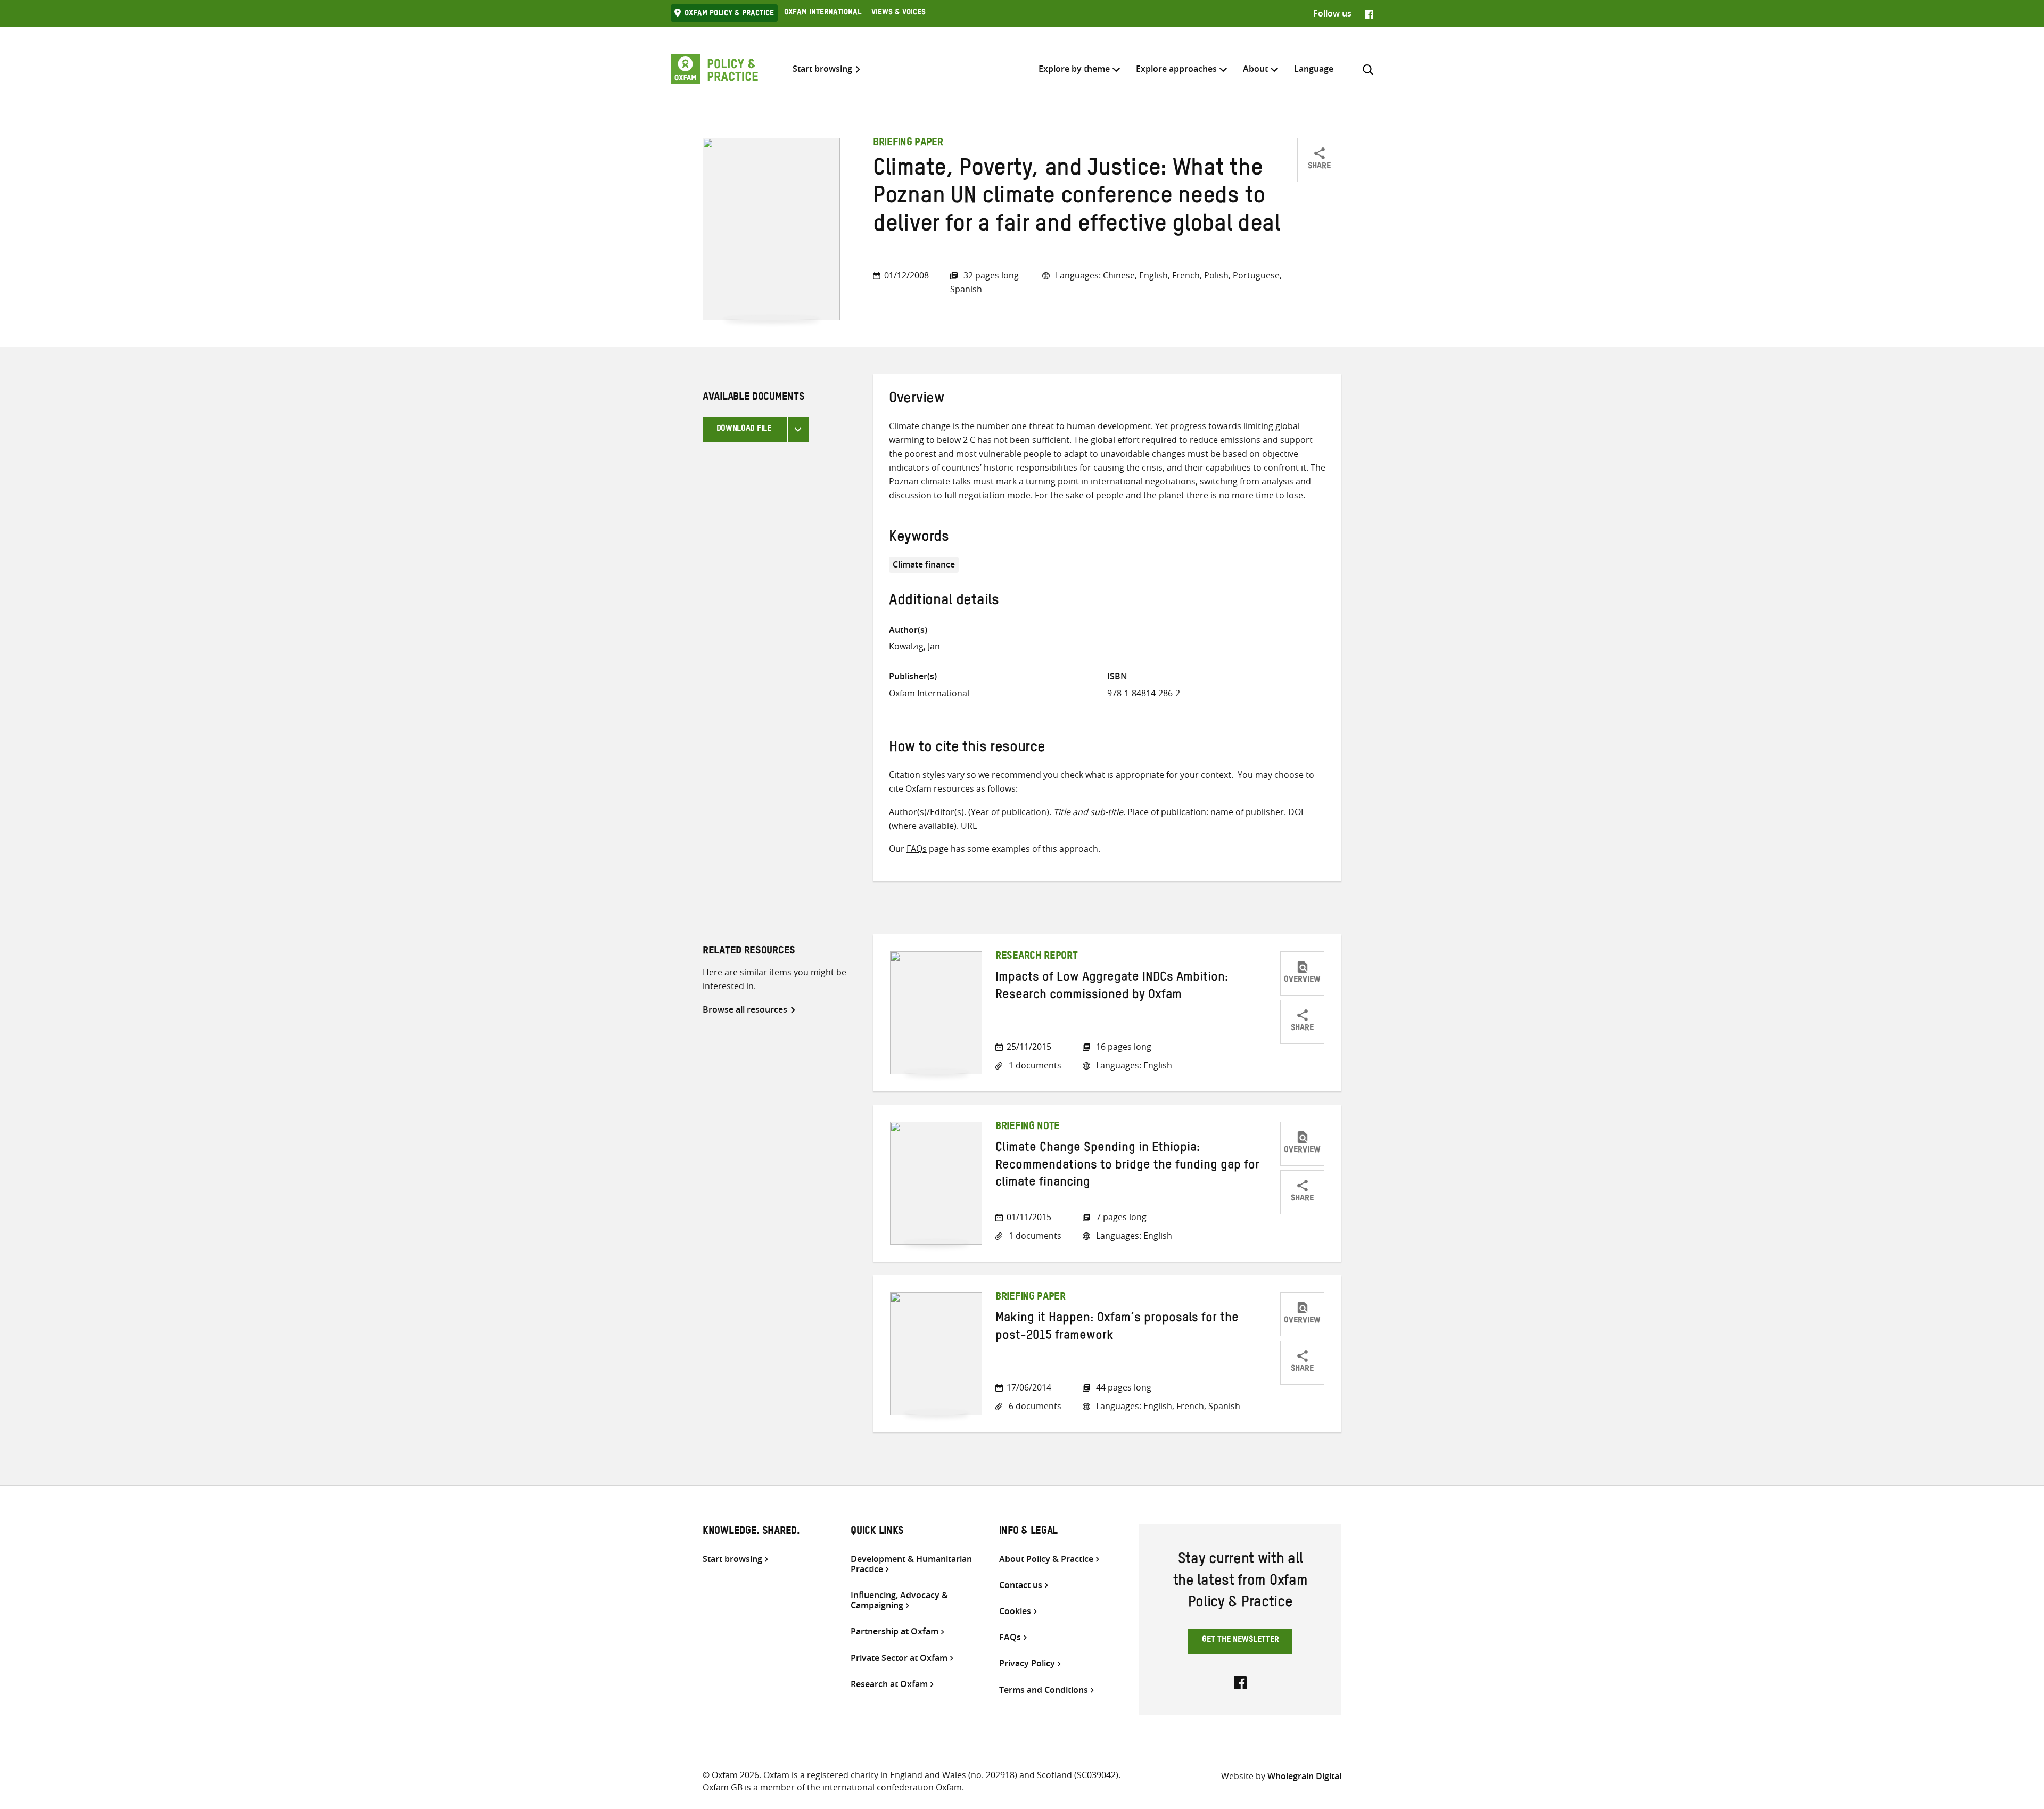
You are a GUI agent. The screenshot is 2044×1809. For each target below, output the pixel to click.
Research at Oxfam (889, 1684)
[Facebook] (1369, 13)
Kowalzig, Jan (914, 646)
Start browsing (822, 69)
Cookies (1015, 1611)
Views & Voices (899, 13)
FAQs (917, 849)
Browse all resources (745, 1009)
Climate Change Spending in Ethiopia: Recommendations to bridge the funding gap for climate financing (1127, 1167)
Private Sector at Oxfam (899, 1658)
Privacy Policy (1027, 1663)
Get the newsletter (1241, 1641)
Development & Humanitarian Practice (911, 1564)
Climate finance (924, 564)
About (1255, 69)
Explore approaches (1176, 69)
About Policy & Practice (1046, 1559)
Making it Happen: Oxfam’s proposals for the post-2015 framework (1117, 1328)
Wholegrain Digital (1304, 1776)
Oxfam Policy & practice (729, 14)
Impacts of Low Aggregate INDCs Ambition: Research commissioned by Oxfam (1112, 988)
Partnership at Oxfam (895, 1631)
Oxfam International (823, 13)
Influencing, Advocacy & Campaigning (899, 1600)
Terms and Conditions (1044, 1690)
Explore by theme (1074, 69)
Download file (744, 430)
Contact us (1021, 1585)
